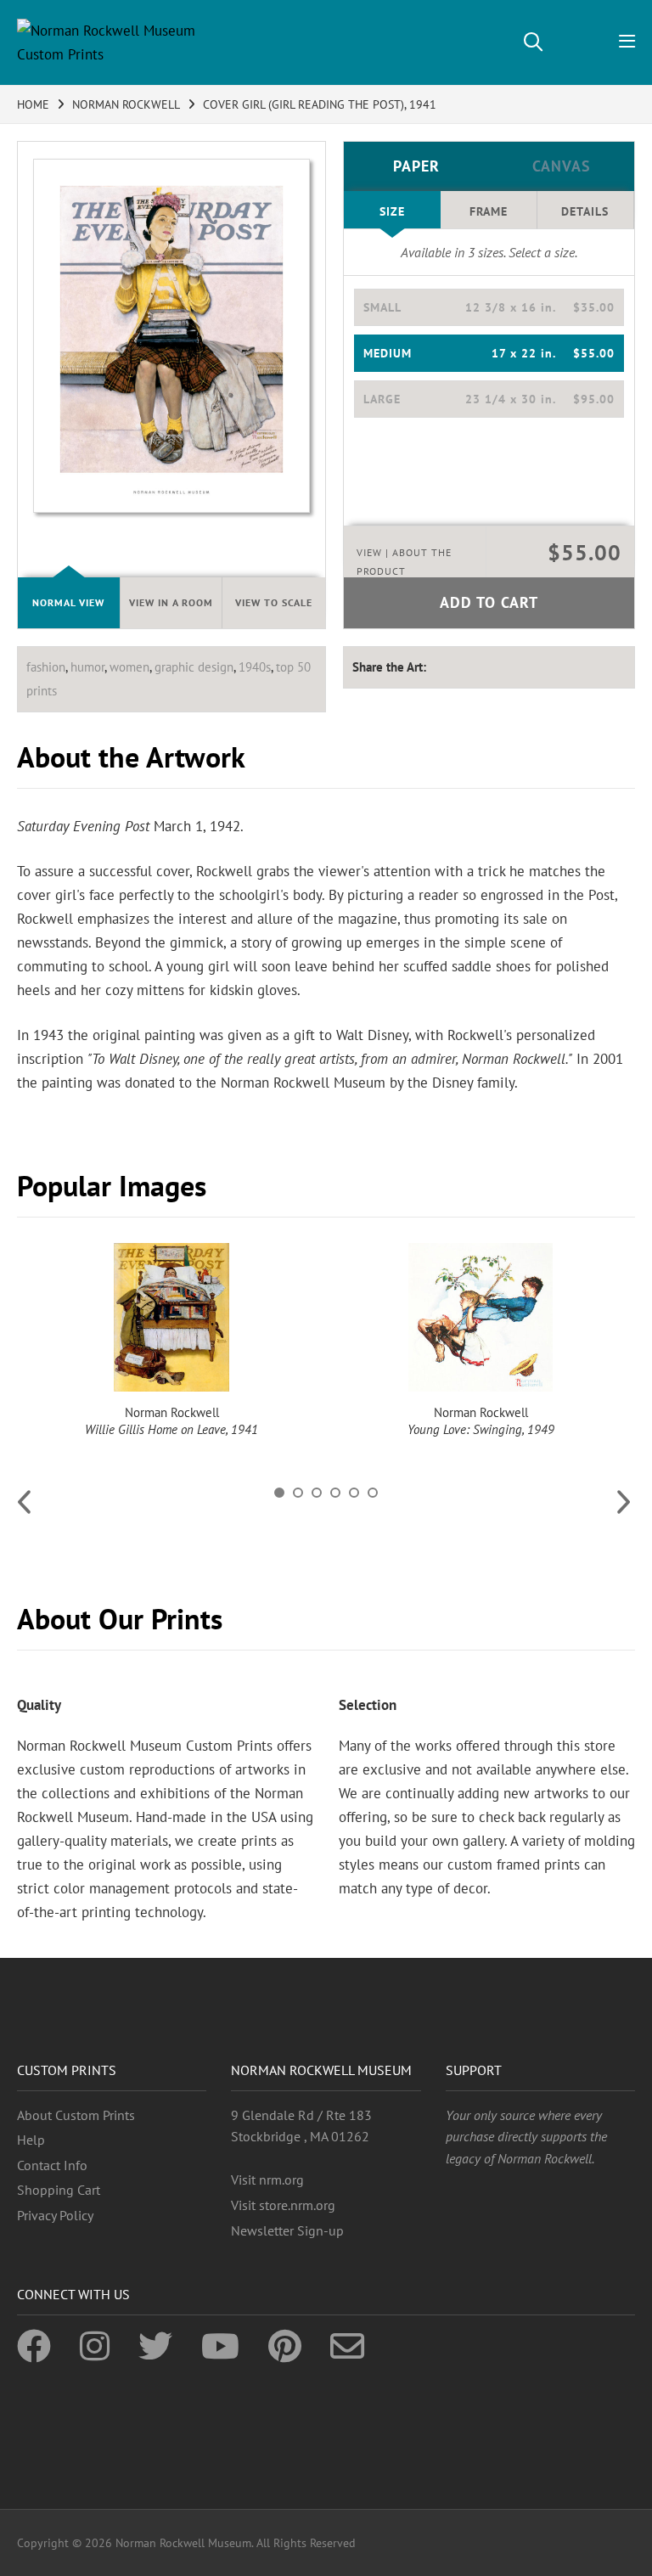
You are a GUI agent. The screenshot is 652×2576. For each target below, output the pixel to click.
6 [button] (373, 1493)
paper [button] (416, 166)
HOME (33, 104)
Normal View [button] (68, 602)
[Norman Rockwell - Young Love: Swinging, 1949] (481, 1317)
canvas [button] (562, 166)
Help (31, 2140)
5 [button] (354, 1493)
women (129, 667)
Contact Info (52, 2165)
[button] (489, 307)
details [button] (585, 211)
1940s (255, 667)
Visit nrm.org (267, 2179)
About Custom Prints (76, 2115)
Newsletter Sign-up (287, 2230)
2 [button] (298, 1493)
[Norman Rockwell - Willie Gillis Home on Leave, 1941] (171, 1317)
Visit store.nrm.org (283, 2205)
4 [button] (335, 1493)
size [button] (392, 211)
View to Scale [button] (274, 602)
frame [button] (489, 211)
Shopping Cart (59, 2190)
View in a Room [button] (171, 602)
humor (87, 667)
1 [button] (279, 1493)
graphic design (194, 667)
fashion (46, 667)
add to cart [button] (489, 602)
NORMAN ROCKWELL (126, 104)
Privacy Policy (55, 2215)
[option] (171, 1341)
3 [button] (317, 1493)
